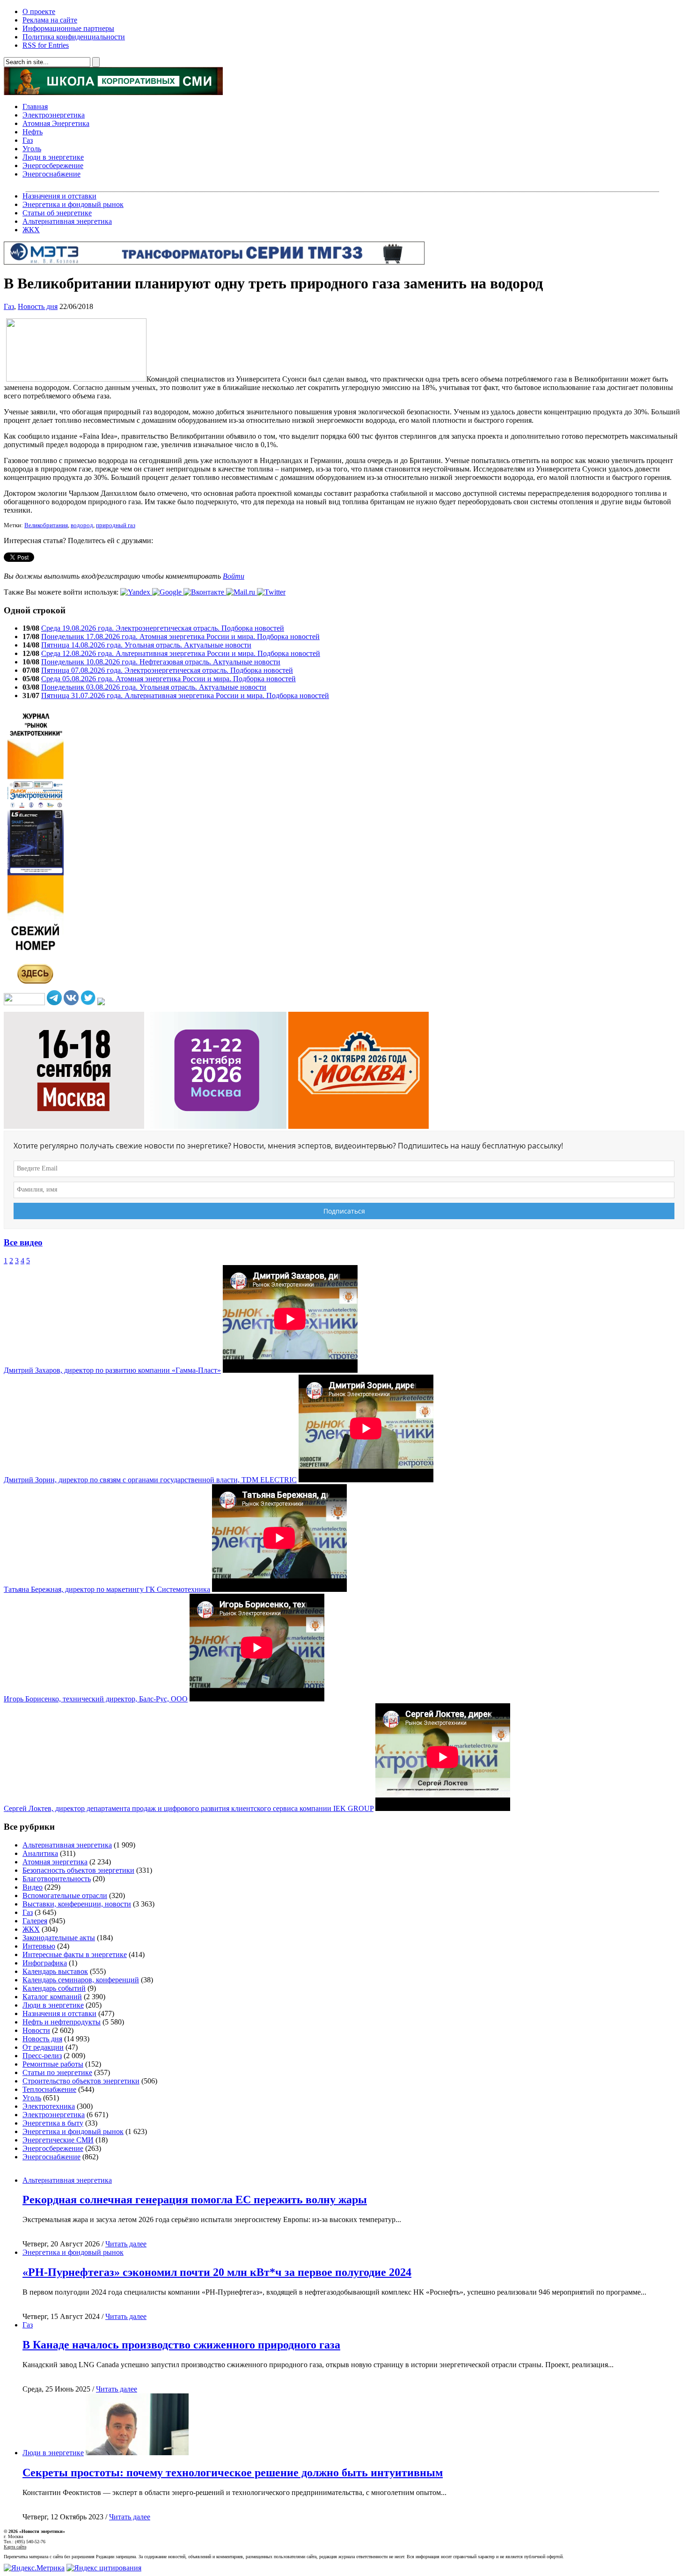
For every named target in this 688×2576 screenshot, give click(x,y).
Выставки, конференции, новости (77, 1904)
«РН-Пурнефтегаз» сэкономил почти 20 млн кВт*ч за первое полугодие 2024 (217, 2272)
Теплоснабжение (49, 2089)
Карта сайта (15, 2547)
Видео (33, 1887)
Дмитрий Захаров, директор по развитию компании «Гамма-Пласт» (112, 1370)
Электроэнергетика (54, 115)
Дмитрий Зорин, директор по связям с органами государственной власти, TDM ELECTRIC (150, 1480)
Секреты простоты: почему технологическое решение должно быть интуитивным (233, 2473)
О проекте (39, 11)
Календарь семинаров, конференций (81, 1980)
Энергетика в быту (53, 2123)
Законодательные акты (59, 1938)
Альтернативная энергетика (67, 221)
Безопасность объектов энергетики (78, 1870)
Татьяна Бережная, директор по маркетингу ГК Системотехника (107, 1589)
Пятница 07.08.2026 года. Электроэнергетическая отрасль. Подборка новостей (167, 670)
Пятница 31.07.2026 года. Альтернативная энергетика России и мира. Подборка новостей (185, 696)
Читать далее (126, 2244)
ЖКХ (31, 230)
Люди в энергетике (53, 157)
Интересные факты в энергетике (75, 1954)
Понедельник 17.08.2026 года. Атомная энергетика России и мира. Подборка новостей (180, 637)
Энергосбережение (53, 166)
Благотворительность (57, 1879)
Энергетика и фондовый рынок (73, 204)
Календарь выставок (55, 1971)
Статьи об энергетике (57, 213)
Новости (36, 2030)
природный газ (116, 525)
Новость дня (38, 306)
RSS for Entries (46, 45)
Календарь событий (54, 1988)
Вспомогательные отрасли (65, 1895)
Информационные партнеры (68, 28)
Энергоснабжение (51, 174)
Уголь (32, 149)
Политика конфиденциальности (74, 37)
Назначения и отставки (59, 196)
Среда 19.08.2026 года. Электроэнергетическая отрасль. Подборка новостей (163, 628)
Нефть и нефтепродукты (62, 2022)
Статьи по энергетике (57, 2072)
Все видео (23, 1242)
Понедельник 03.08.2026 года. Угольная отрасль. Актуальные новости (154, 687)
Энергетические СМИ (58, 2140)
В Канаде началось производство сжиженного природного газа (181, 2345)
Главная (35, 107)
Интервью (39, 1946)
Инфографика (45, 1963)
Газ (28, 140)
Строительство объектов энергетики (81, 2081)
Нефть (33, 132)
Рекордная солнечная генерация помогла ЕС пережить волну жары (195, 2200)
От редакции (43, 2047)
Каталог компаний (52, 1997)
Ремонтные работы (53, 2064)
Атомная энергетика (55, 1862)
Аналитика (40, 1853)
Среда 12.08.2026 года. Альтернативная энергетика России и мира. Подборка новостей (181, 653)
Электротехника (49, 2106)
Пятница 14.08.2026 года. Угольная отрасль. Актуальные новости (146, 645)
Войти (234, 576)
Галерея (35, 1921)
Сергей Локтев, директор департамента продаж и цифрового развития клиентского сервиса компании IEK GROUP (189, 1808)
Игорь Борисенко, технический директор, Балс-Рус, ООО (96, 1699)
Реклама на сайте (50, 20)
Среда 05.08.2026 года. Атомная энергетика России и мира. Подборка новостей (168, 679)
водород (82, 525)
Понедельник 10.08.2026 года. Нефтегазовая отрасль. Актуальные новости (161, 662)
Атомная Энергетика (56, 123)
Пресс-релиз (42, 2056)
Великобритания (46, 525)
